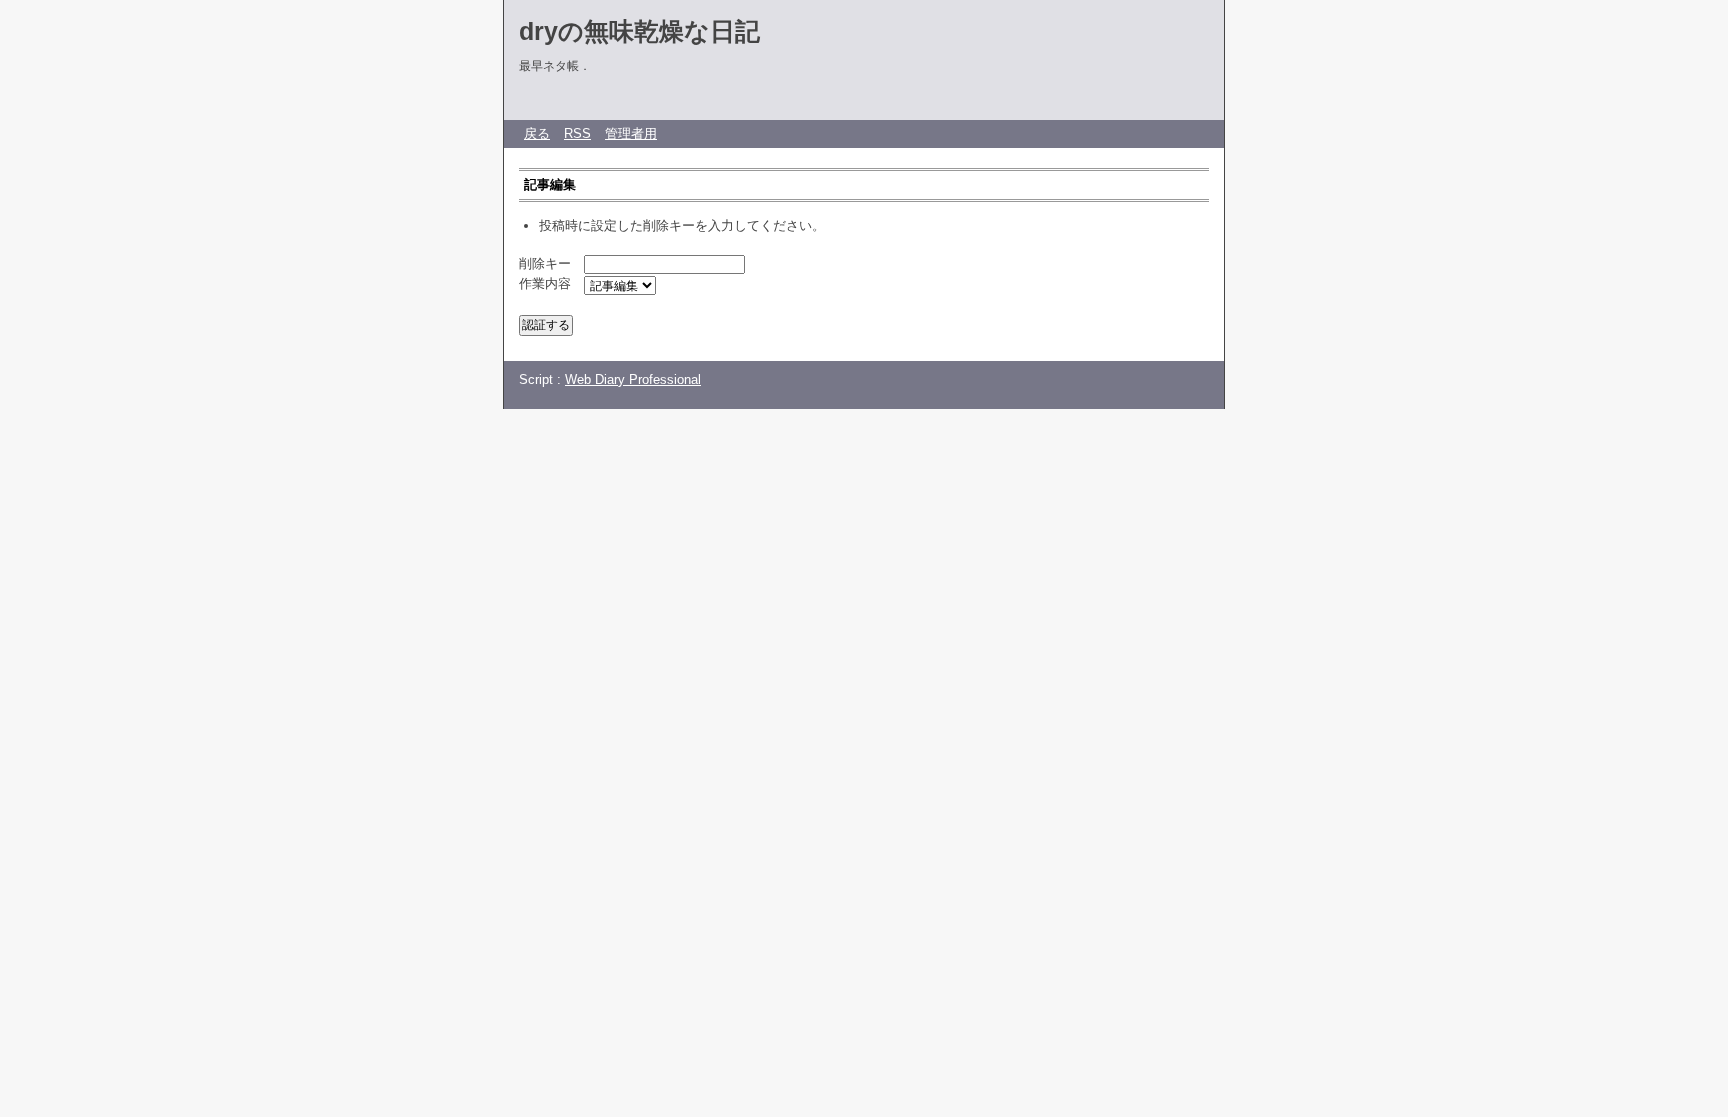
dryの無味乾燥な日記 (639, 31)
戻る (537, 133)
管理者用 (631, 133)
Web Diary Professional (633, 379)
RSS (577, 133)
